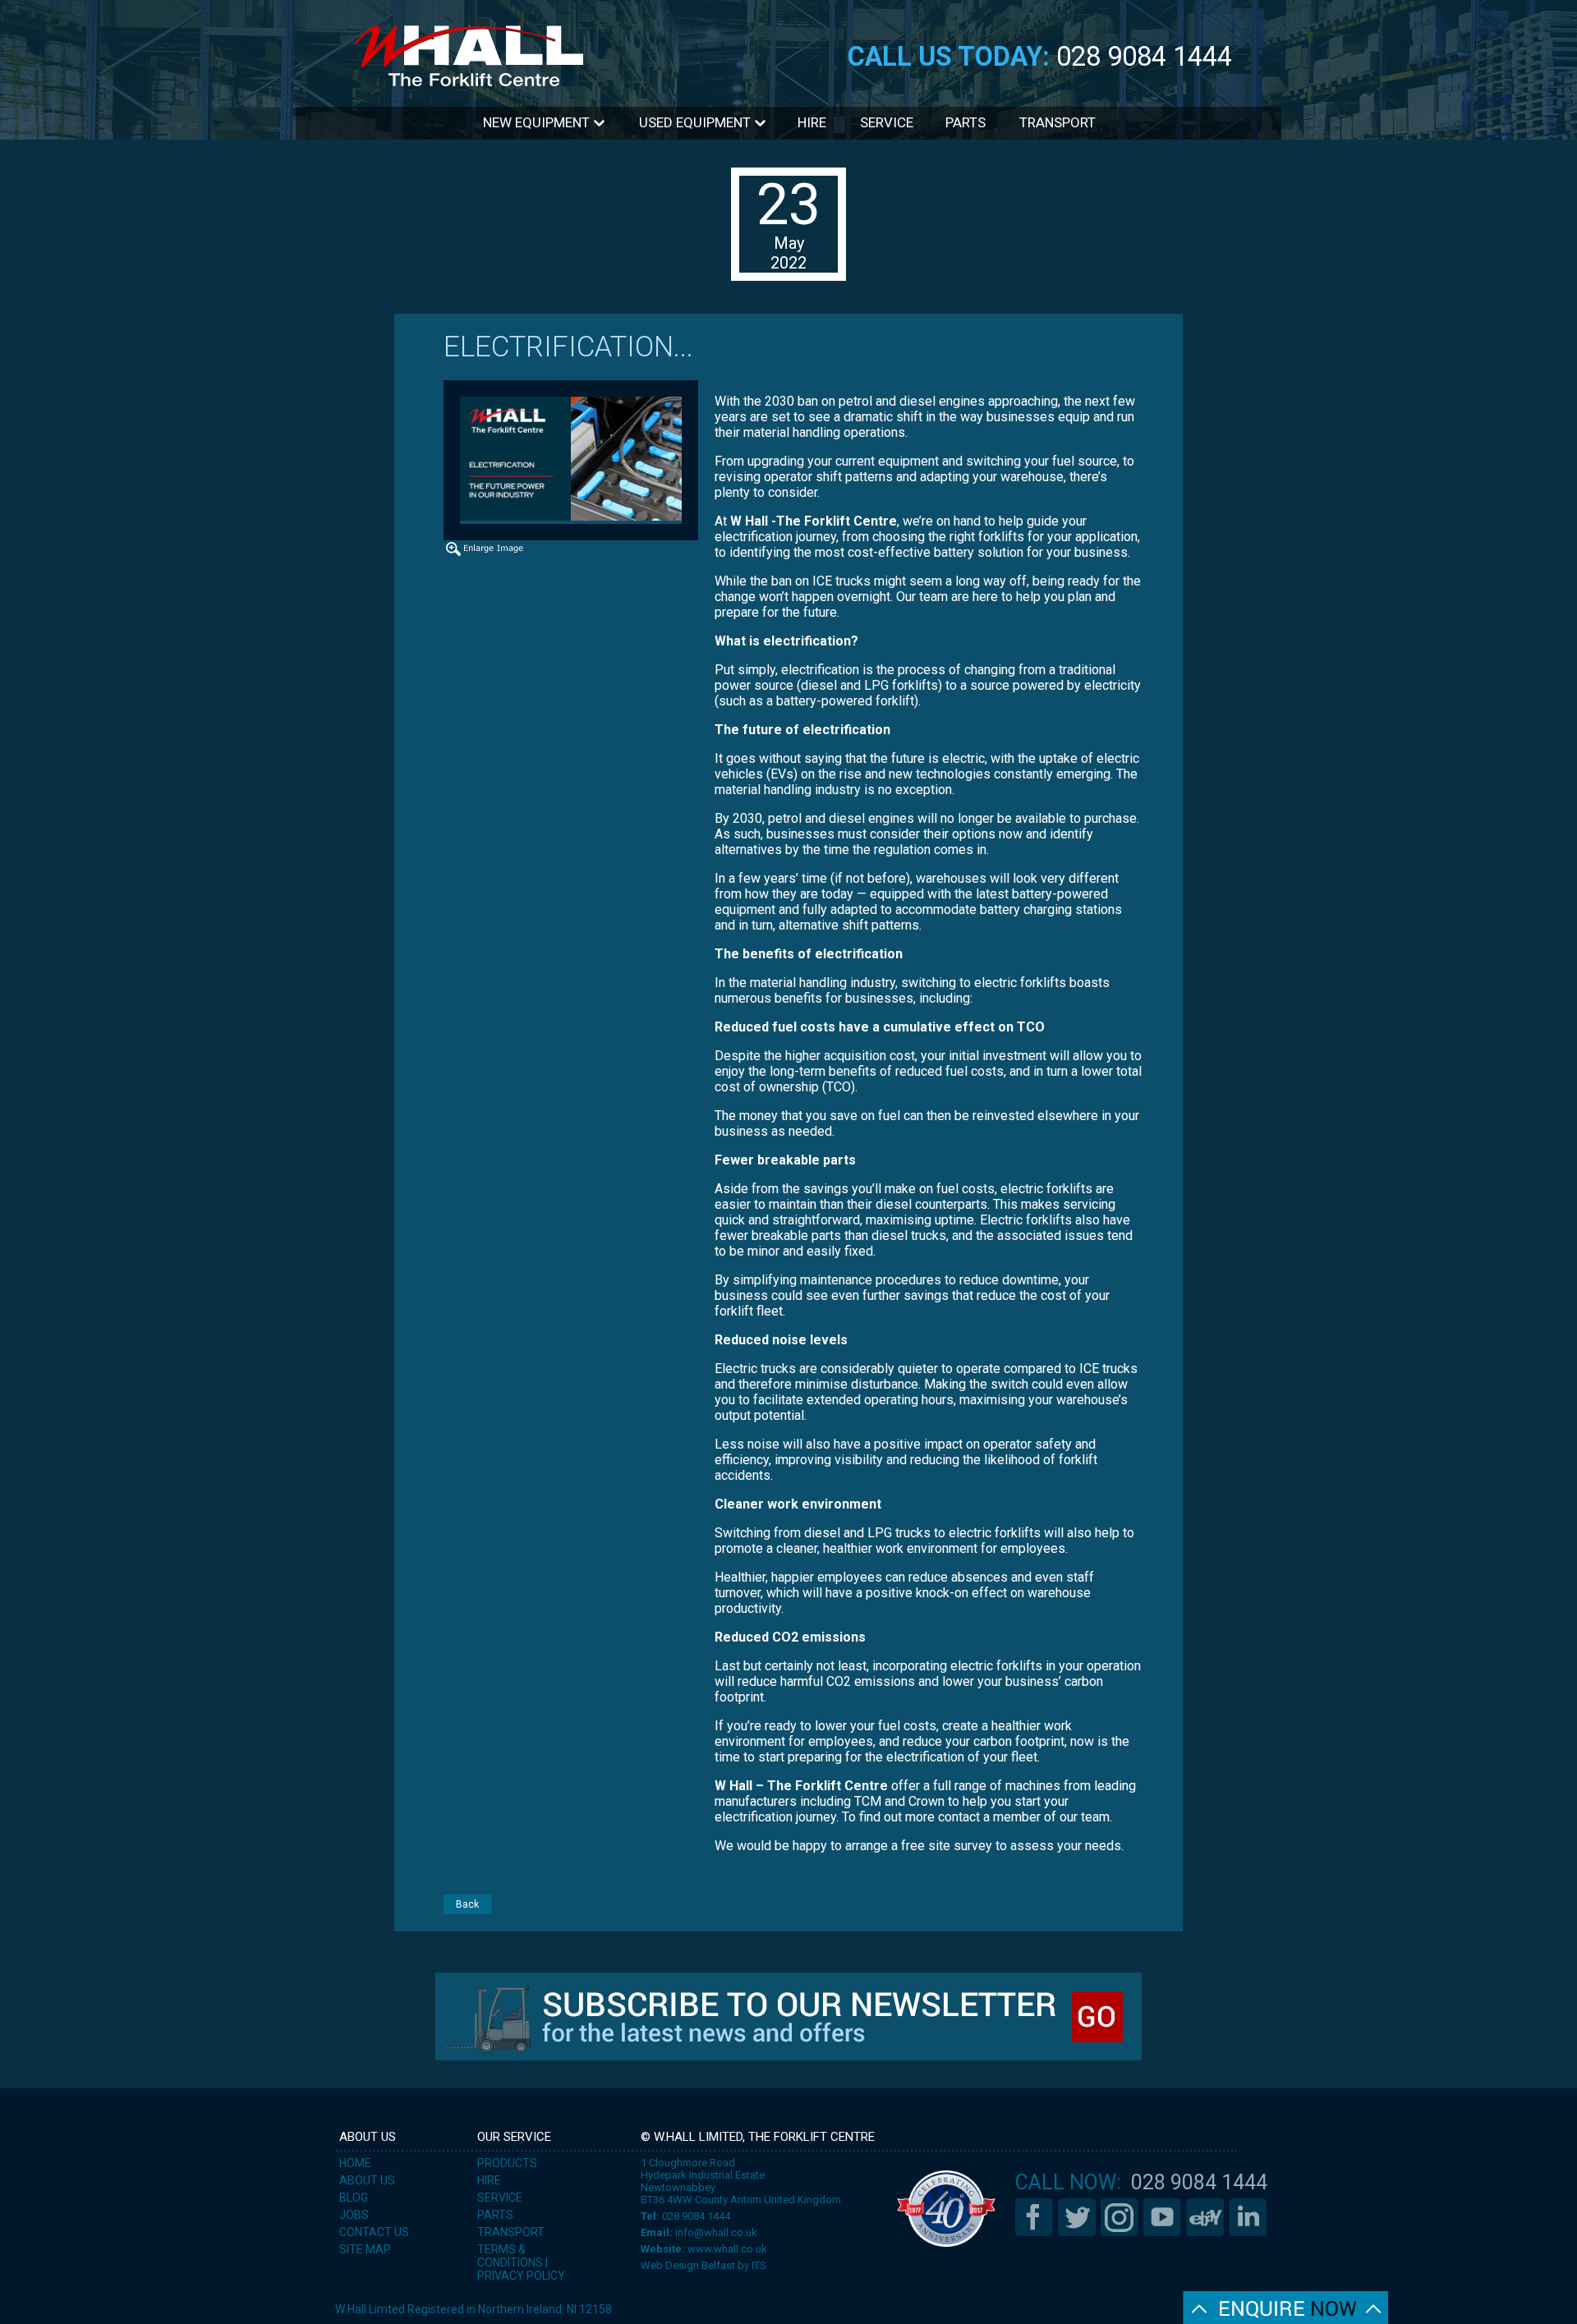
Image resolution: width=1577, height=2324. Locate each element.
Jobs (354, 2215)
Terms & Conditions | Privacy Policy (521, 2262)
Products (507, 2163)
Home (355, 2163)
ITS (759, 2265)
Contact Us (374, 2232)
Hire (812, 122)
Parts (966, 122)
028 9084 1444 (1144, 57)
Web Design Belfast (688, 2265)
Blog (354, 2198)
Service (887, 122)
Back (467, 1904)
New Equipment (538, 122)
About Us (367, 2180)
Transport (1057, 122)
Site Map (365, 2249)
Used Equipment (697, 122)
